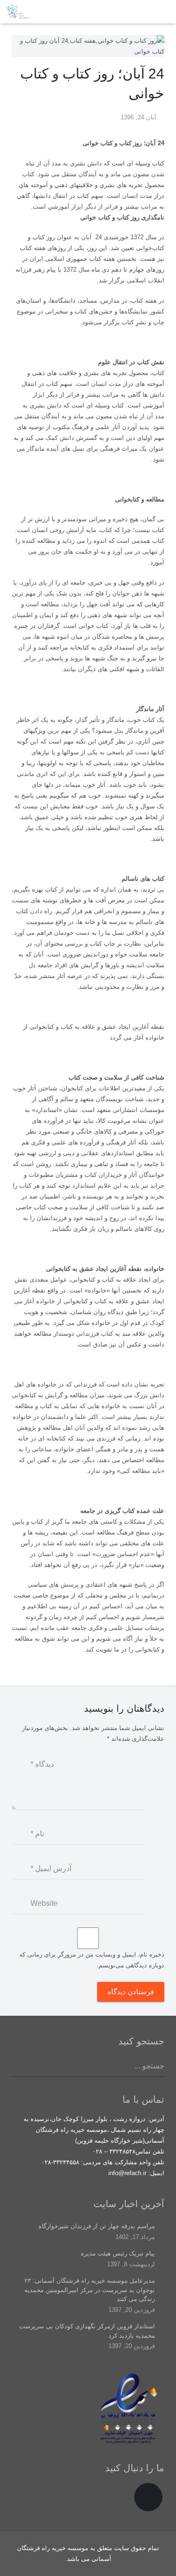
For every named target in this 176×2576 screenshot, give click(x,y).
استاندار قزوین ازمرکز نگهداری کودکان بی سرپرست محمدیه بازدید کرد (87, 2331)
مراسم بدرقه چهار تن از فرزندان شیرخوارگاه (97, 2226)
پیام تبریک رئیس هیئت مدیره (118, 2253)
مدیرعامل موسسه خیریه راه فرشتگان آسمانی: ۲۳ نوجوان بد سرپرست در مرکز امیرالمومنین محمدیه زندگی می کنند (90, 2290)
